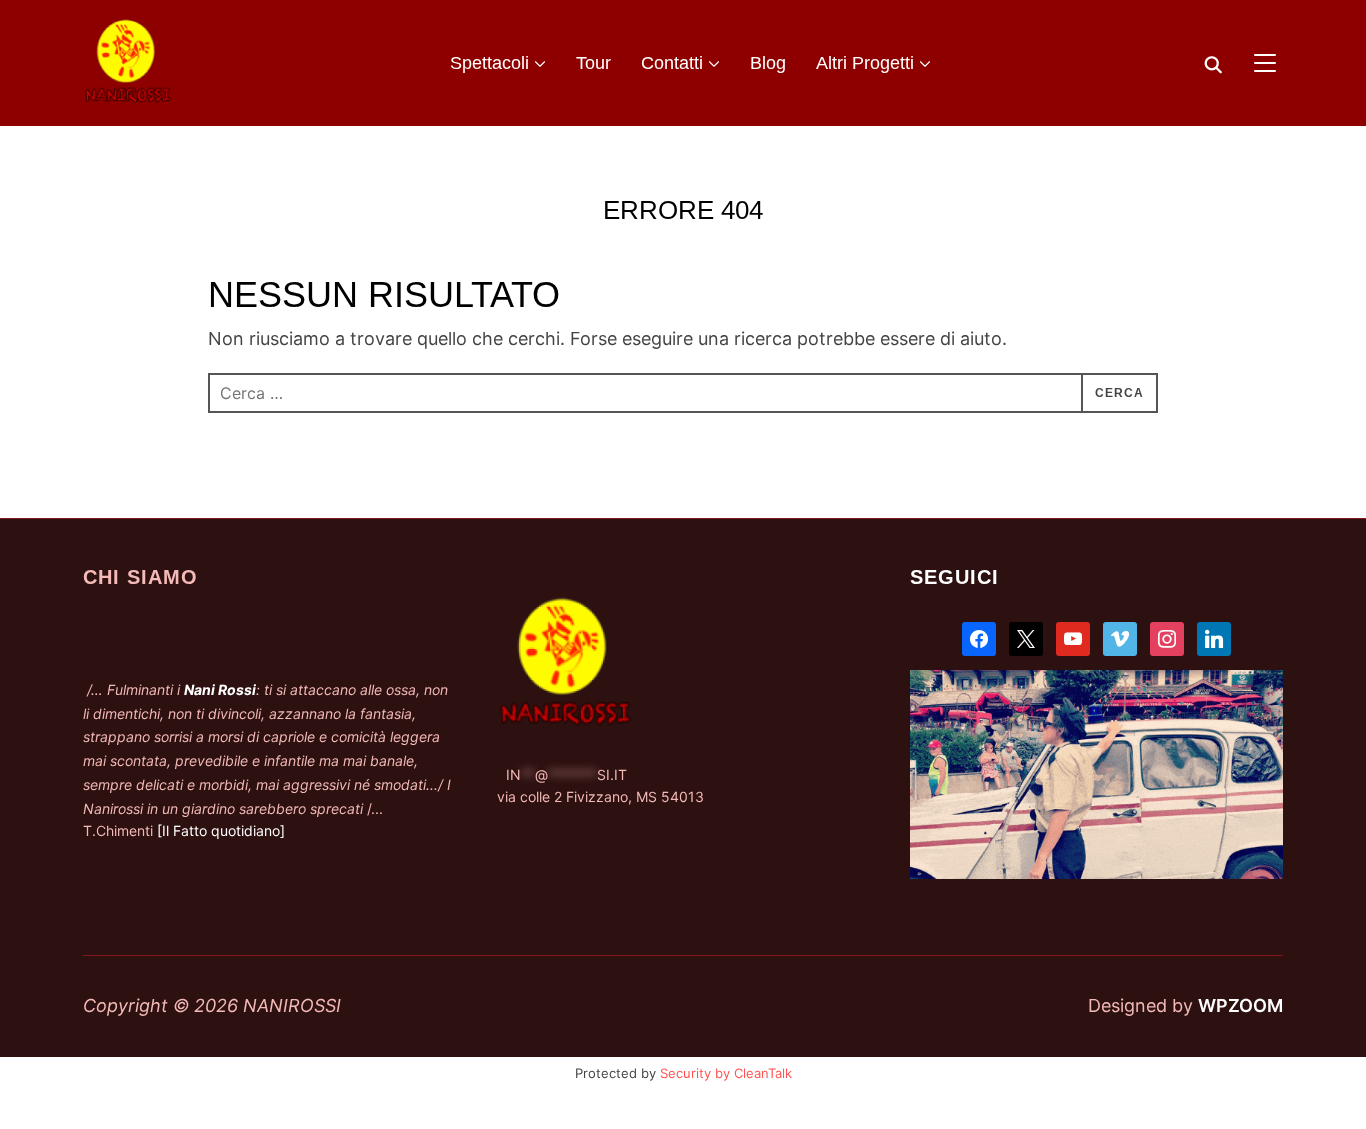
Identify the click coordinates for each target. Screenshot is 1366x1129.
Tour (593, 63)
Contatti (672, 63)
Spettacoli (489, 63)
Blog (768, 63)
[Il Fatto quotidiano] (221, 830)
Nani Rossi (220, 689)
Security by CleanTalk (726, 1073)
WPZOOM (1240, 1005)
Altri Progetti (865, 63)
